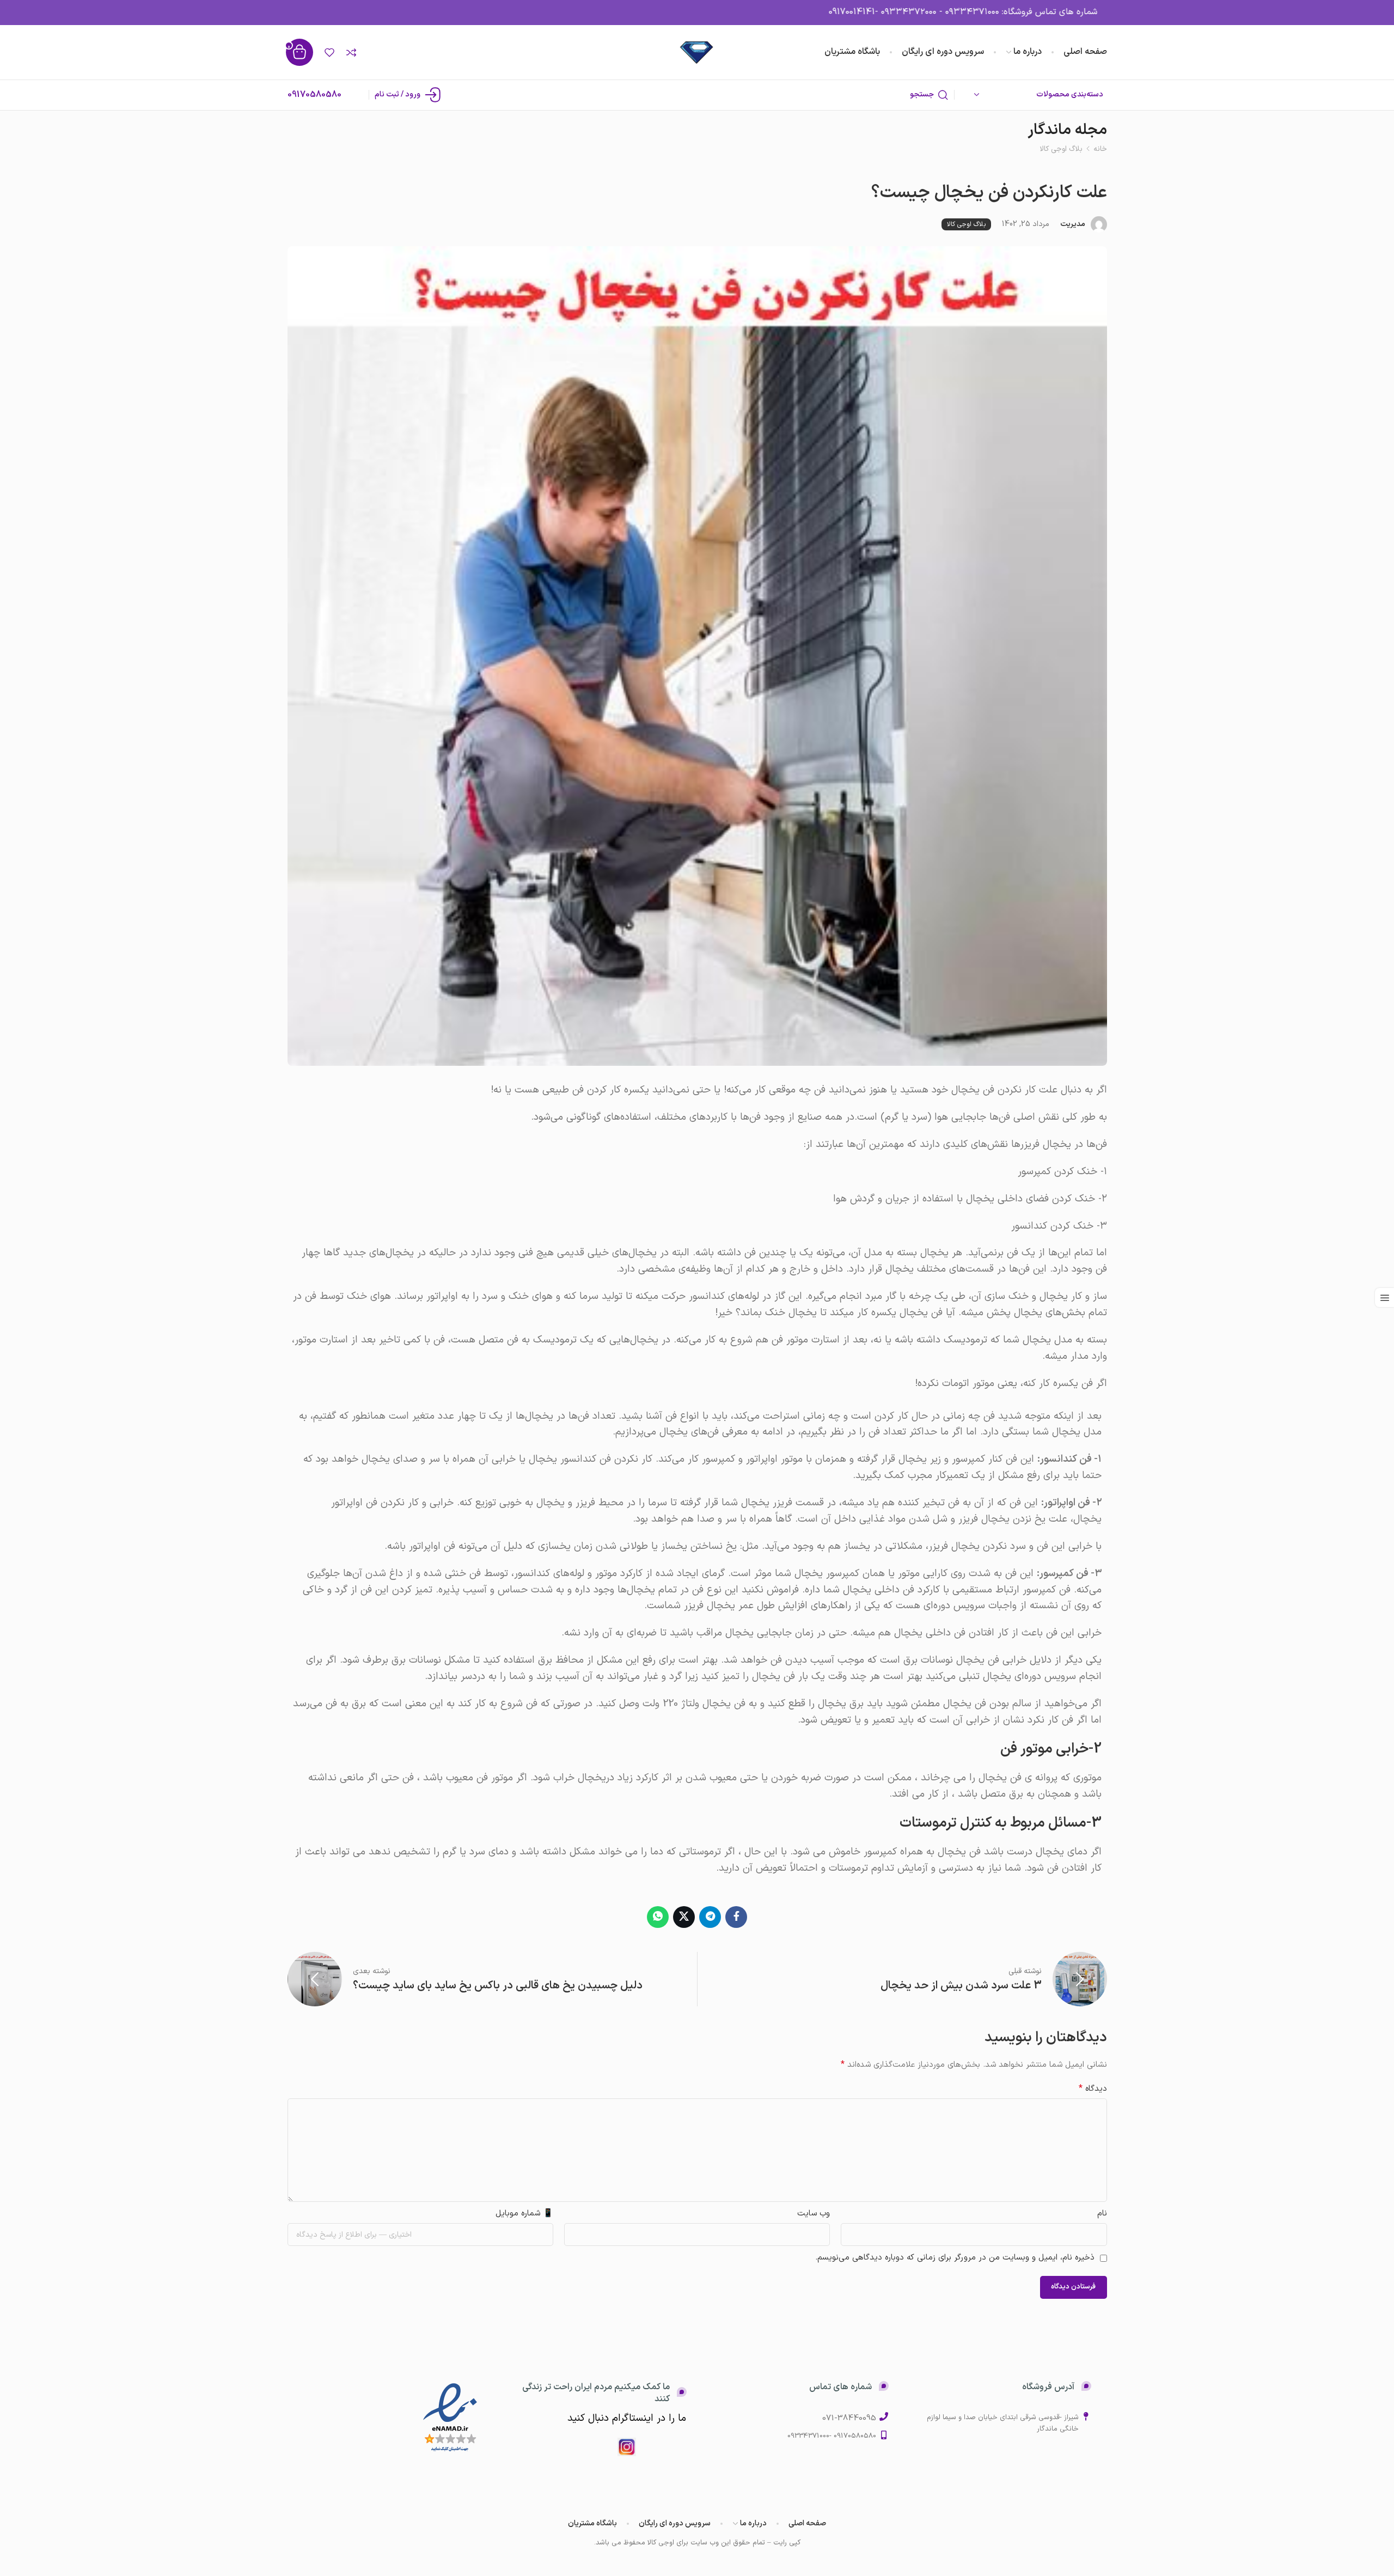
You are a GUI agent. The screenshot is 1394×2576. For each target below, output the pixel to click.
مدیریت (1073, 224)
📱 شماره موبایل (524, 2214)
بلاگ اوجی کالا (1061, 149)
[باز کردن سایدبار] (1384, 1298)
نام (1102, 2214)
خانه (1100, 149)
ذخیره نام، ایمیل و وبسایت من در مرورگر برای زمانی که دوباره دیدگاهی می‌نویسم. (955, 2258)
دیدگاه (1093, 2089)
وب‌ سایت (814, 2214)
